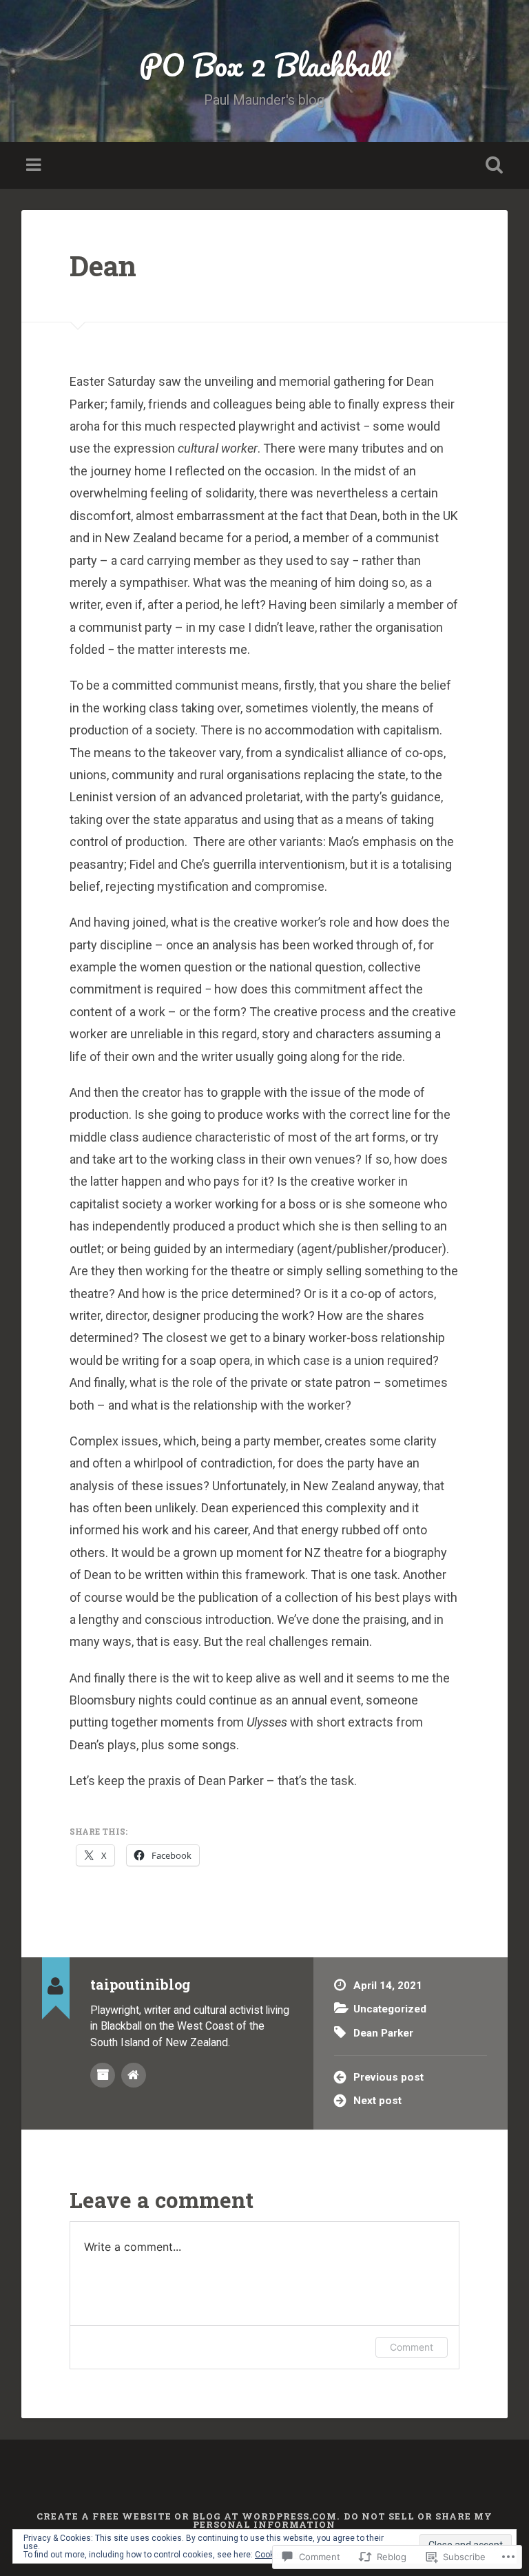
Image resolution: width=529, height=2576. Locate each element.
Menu (35, 165)
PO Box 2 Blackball (264, 64)
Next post (377, 2101)
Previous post (388, 2077)
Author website (134, 2075)
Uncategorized (390, 2009)
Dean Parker (383, 2033)
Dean (103, 266)
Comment (412, 2347)
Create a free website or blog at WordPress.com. (188, 2516)
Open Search (492, 165)
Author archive (103, 2075)
